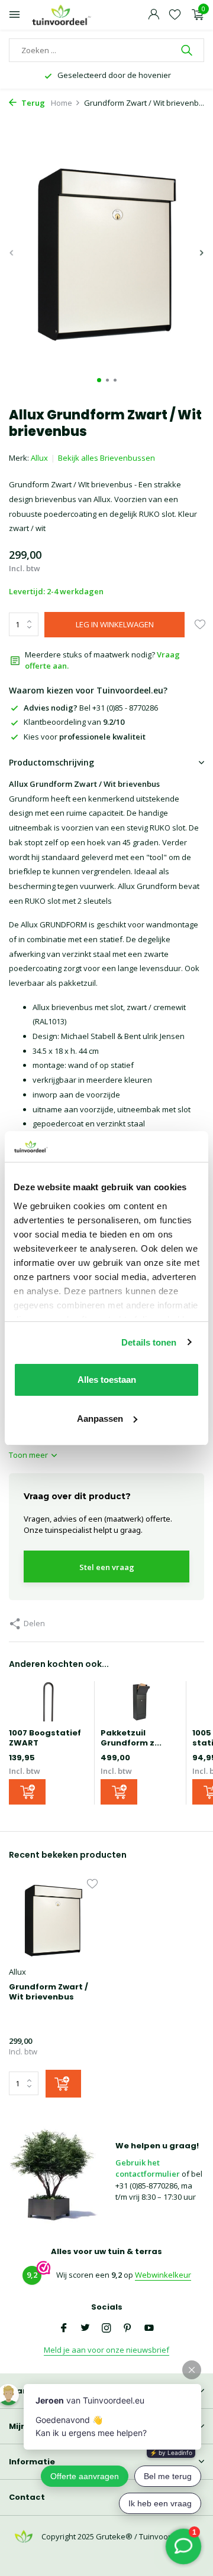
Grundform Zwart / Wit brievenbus (49, 1992)
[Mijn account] (154, 15)
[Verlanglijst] (175, 15)
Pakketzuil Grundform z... (131, 1738)
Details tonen (149, 1342)
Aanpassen (100, 1419)
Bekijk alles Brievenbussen (106, 458)
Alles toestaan (107, 1380)
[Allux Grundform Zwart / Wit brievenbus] (53, 1920)
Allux (39, 458)
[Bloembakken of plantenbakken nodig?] (62, 15)
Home (62, 103)
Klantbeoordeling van (74, 722)
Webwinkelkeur (163, 2275)
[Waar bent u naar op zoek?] (188, 50)
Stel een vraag (107, 1567)
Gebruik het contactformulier (148, 2168)
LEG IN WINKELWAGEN (115, 624)
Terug (32, 103)
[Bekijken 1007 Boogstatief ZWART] (49, 1705)
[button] (99, 380)
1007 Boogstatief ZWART (45, 1738)
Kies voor (85, 737)
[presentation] (12, 253)
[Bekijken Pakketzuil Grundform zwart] (140, 1705)
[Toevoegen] (27, 1792)
